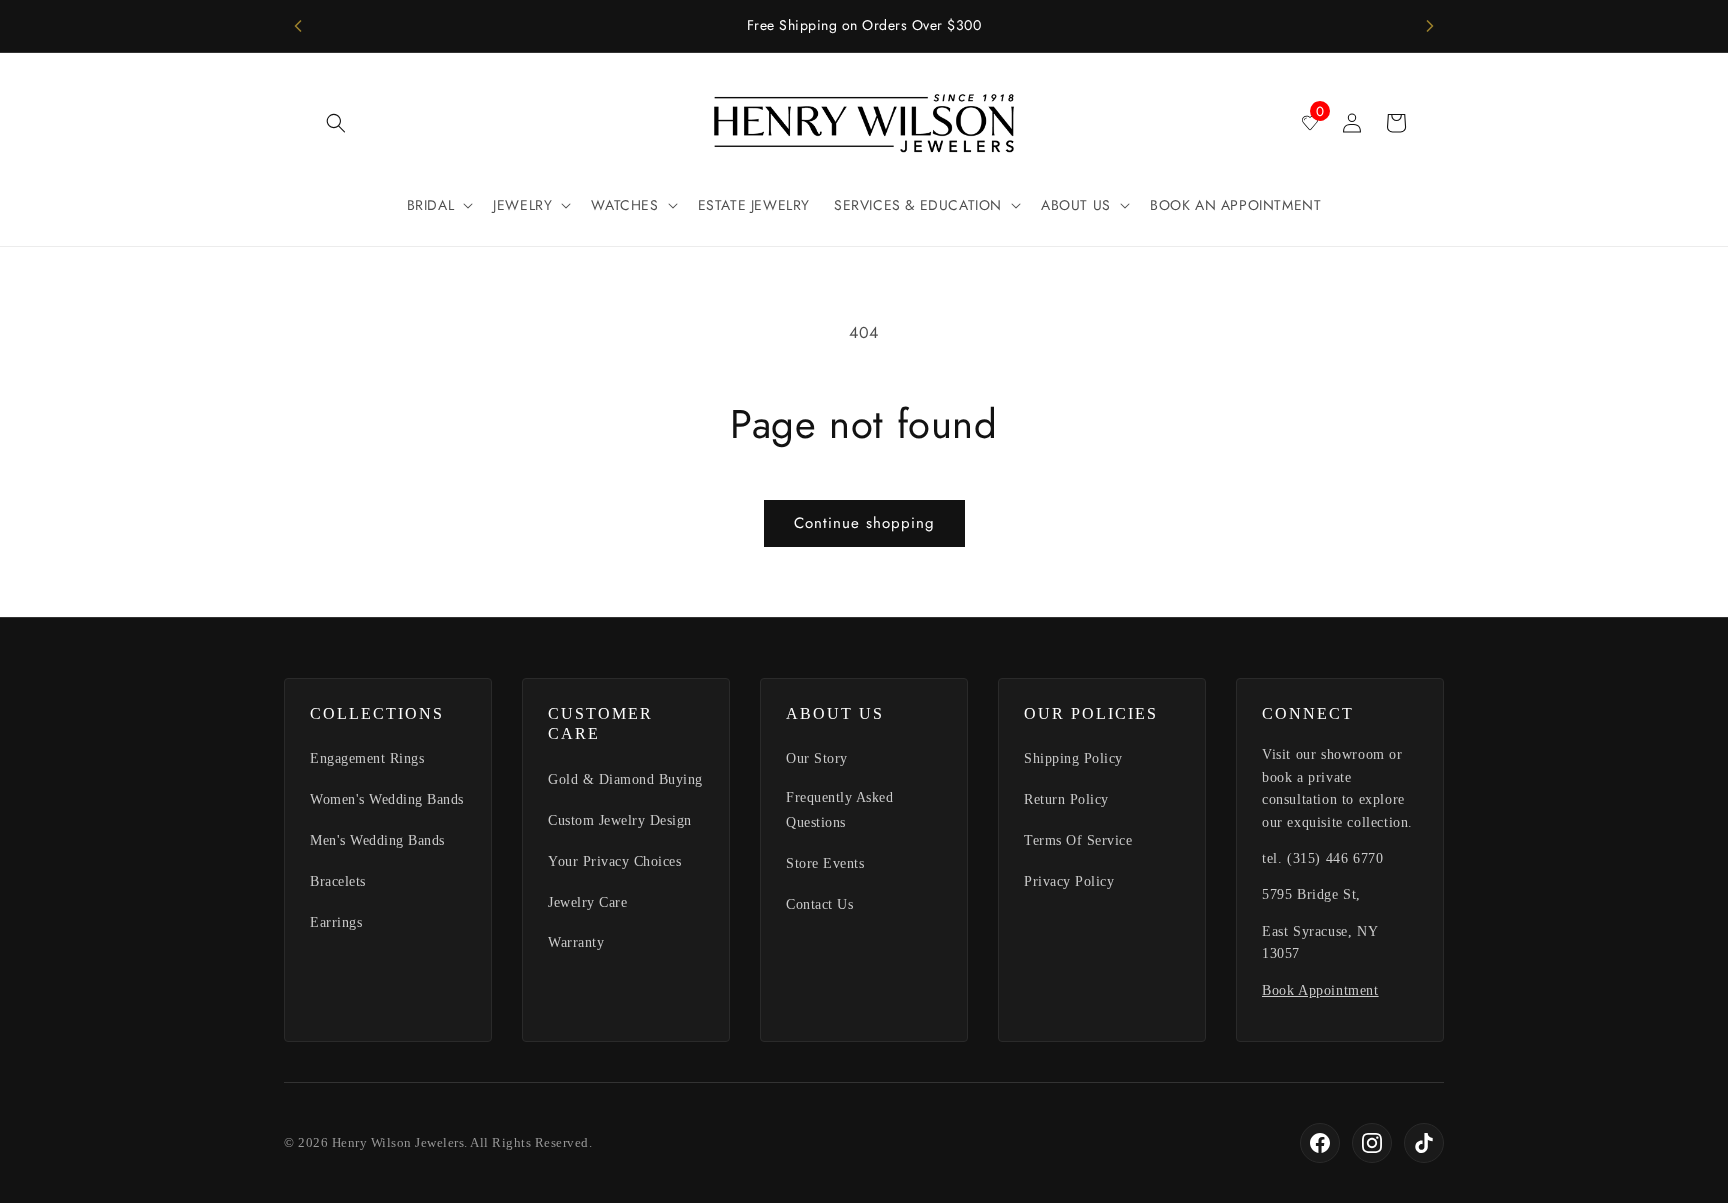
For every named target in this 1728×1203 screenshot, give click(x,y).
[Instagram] (1372, 1143)
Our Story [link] (817, 758)
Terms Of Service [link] (1078, 840)
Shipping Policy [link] (1073, 758)
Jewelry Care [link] (587, 902)
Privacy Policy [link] (1069, 881)
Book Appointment (1320, 990)
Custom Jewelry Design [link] (620, 820)
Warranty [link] (576, 942)
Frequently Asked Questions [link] (839, 810)
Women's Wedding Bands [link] (387, 799)
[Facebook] (1320, 1143)
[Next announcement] (1430, 26)
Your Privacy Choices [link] (614, 861)
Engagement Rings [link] (367, 758)
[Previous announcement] (298, 26)
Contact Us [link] (819, 904)
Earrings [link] (336, 922)
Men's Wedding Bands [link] (377, 840)
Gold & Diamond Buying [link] (625, 779)
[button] (336, 123)
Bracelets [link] (338, 881)
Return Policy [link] (1066, 799)
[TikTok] (1424, 1143)
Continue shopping (864, 523)
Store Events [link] (825, 863)
